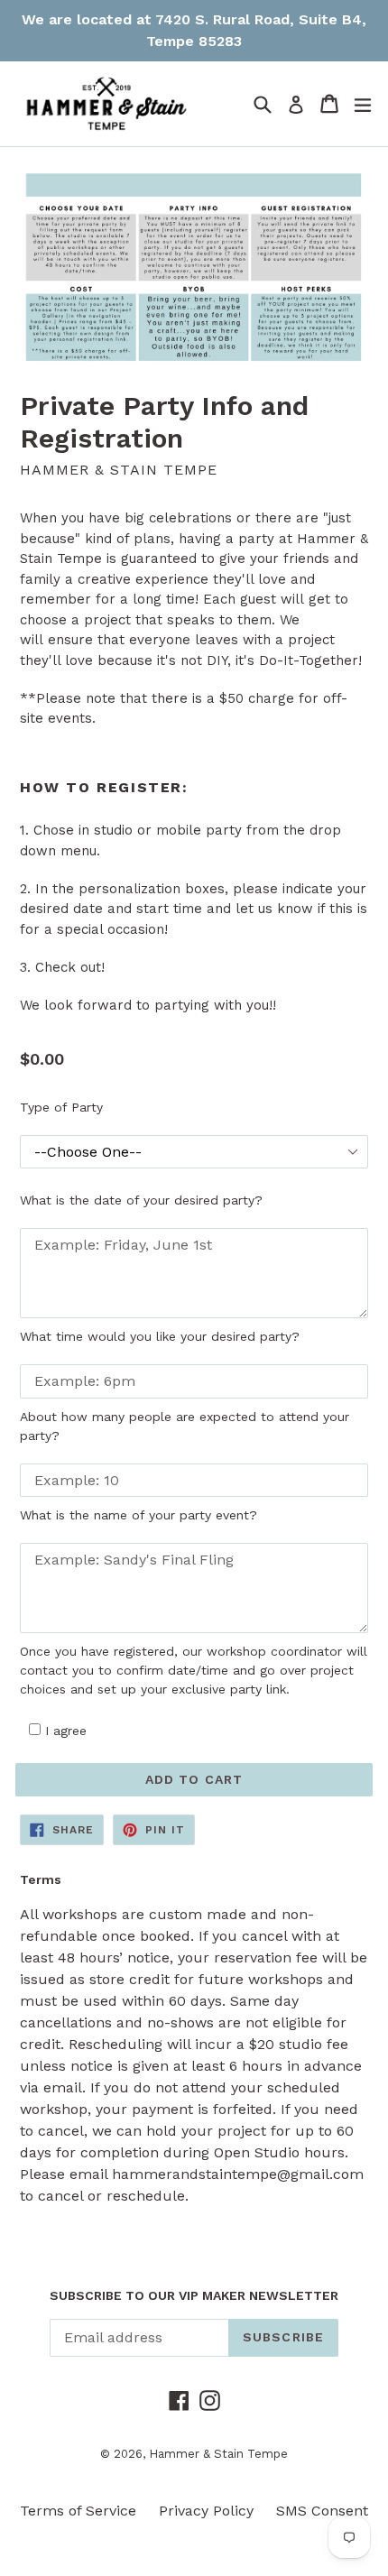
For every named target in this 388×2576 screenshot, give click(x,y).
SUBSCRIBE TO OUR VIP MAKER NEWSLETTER (194, 2295)
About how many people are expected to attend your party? (185, 1426)
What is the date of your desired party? (141, 1200)
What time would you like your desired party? (160, 1336)
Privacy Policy (206, 2511)
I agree (66, 1731)
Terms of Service (78, 2511)
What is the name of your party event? (139, 1515)
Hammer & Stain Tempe (218, 2454)
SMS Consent (322, 2511)
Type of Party (61, 1107)
